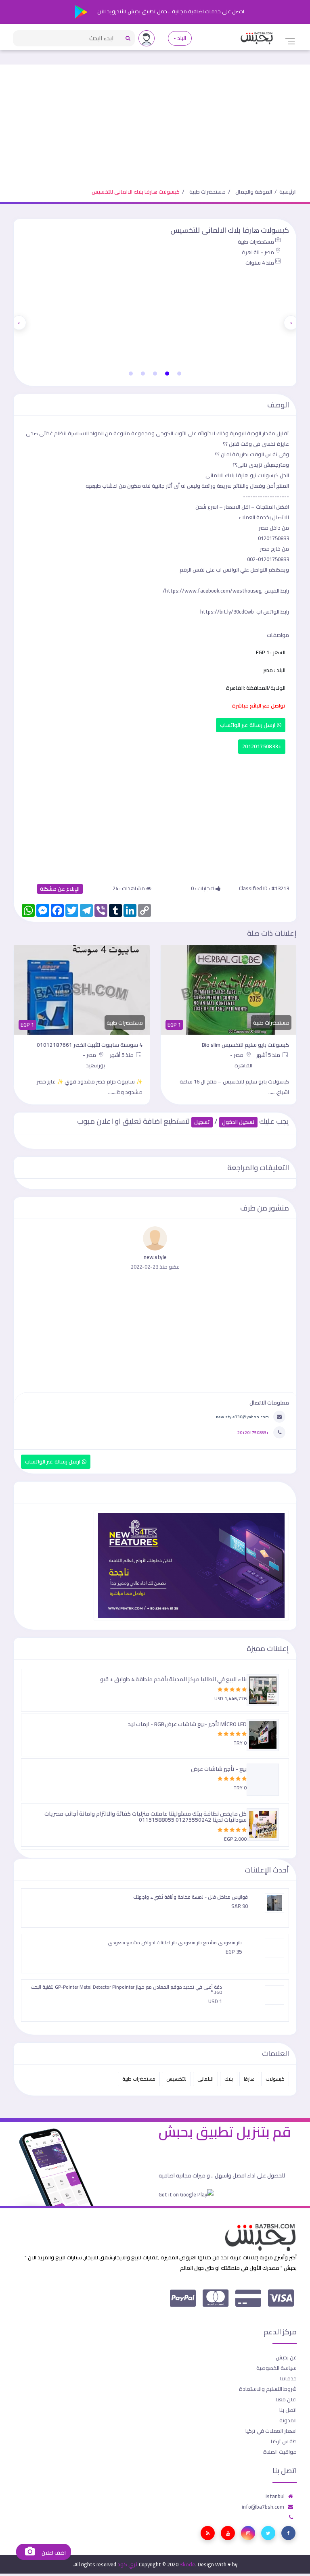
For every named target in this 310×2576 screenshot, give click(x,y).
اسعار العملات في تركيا (271, 2431)
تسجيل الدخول (238, 1122)
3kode (187, 2564)
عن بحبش (286, 2357)
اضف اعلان (53, 2553)
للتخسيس (176, 2079)
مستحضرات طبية (207, 192)
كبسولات (275, 2079)
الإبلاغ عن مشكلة (60, 889)
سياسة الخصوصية (276, 2368)
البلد (182, 38)
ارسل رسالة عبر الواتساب (248, 725)
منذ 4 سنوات (260, 263)
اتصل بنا (288, 2410)
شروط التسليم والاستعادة (268, 2389)
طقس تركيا (284, 2441)
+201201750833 (262, 746)
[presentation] (291, 323)
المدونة (288, 2420)
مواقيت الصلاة (280, 2452)
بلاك (229, 2079)
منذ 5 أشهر (269, 1055)
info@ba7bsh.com (263, 2507)
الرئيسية (288, 192)
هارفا (249, 2079)
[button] (179, 374)
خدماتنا (288, 2378)
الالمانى (205, 2079)
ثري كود (128, 2564)
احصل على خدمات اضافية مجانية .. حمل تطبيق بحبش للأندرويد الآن (170, 11)
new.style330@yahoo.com (242, 1417)
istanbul (275, 2496)
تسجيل (202, 1122)
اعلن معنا (286, 2399)
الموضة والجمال (254, 192)
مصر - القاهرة (258, 252)
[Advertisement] (155, 121)
